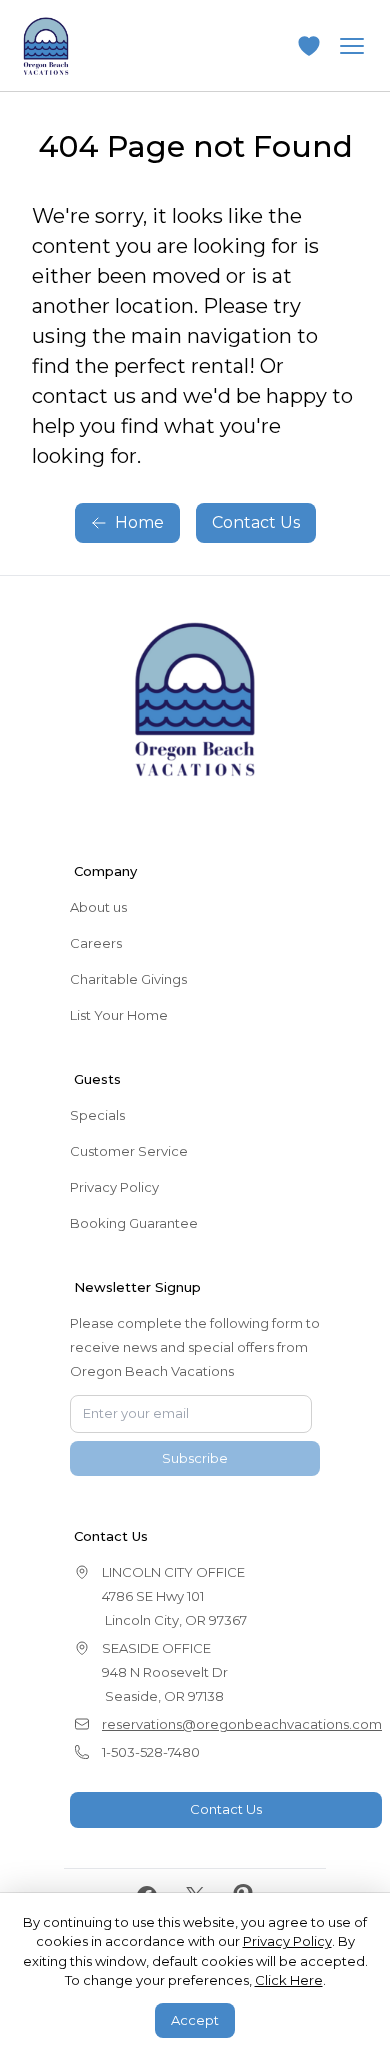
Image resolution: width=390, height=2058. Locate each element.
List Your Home (119, 1015)
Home (139, 522)
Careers (96, 943)
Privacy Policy (114, 1187)
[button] (309, 46)
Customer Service (129, 1151)
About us (98, 907)
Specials (97, 1115)
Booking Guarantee (134, 1223)
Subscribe (195, 1458)
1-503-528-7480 (151, 1752)
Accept (195, 2020)
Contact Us (256, 522)
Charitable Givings (128, 979)
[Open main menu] (352, 46)
